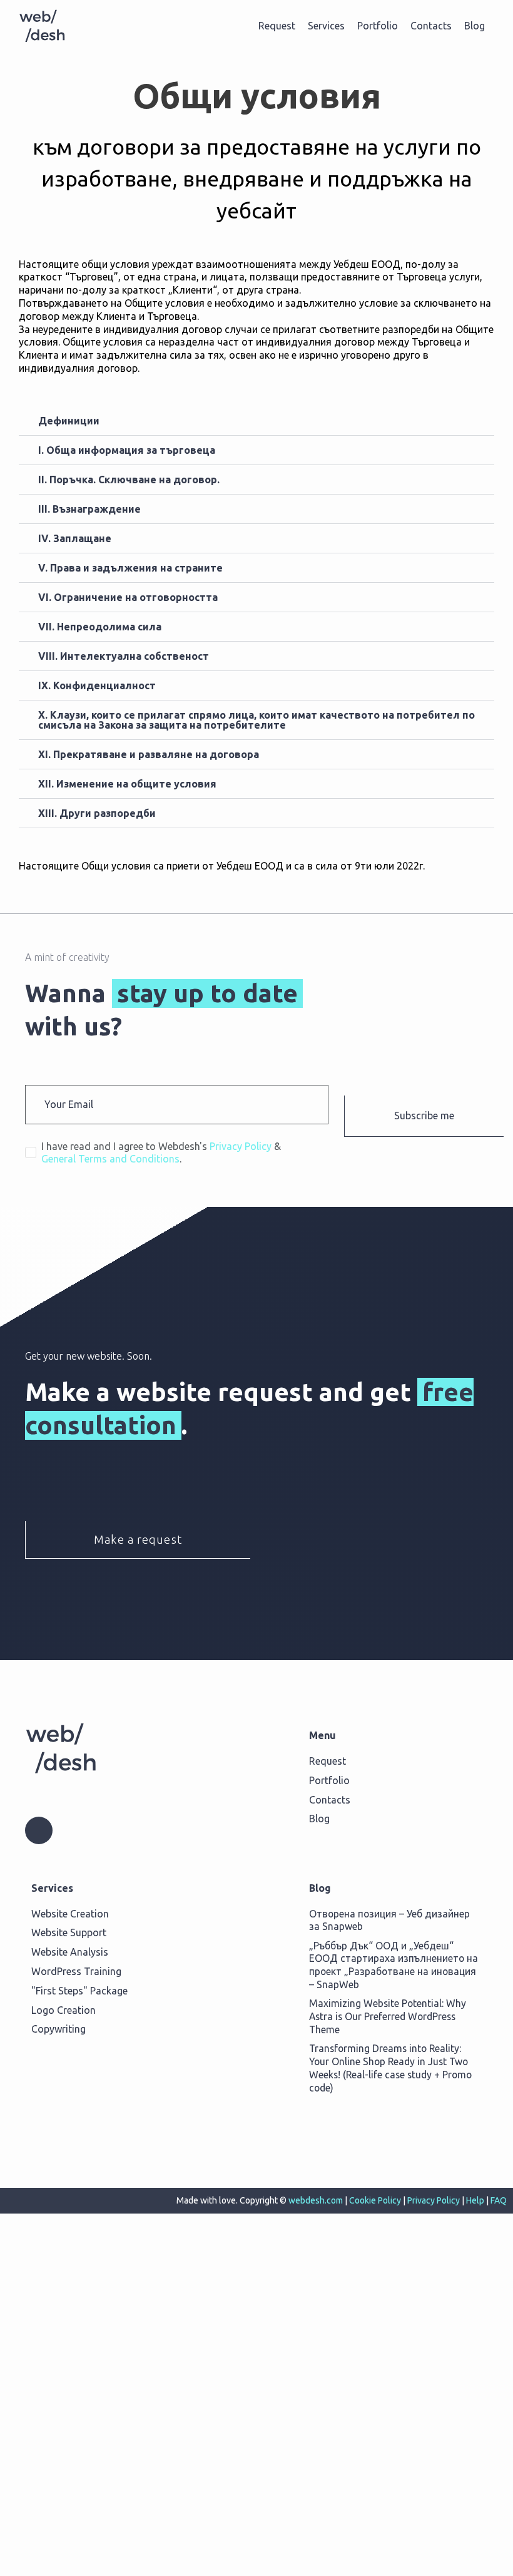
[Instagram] (39, 1830)
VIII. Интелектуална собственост (124, 656)
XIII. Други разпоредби (97, 813)
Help (475, 2200)
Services (326, 26)
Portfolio (378, 26)
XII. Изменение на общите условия (127, 784)
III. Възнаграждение (89, 509)
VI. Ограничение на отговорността (128, 597)
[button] (256, 421)
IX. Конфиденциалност (97, 685)
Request (277, 26)
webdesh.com (316, 2200)
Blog (475, 26)
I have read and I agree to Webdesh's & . (161, 1152)
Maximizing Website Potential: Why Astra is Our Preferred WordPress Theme (388, 2016)
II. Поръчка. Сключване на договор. (129, 480)
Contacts (431, 26)
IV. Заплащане (75, 538)
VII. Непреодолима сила (100, 627)
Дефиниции (69, 421)
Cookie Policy (375, 2200)
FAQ (499, 2200)
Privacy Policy (434, 2200)
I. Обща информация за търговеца (127, 450)
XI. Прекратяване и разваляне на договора (149, 754)
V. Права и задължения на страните (130, 568)
